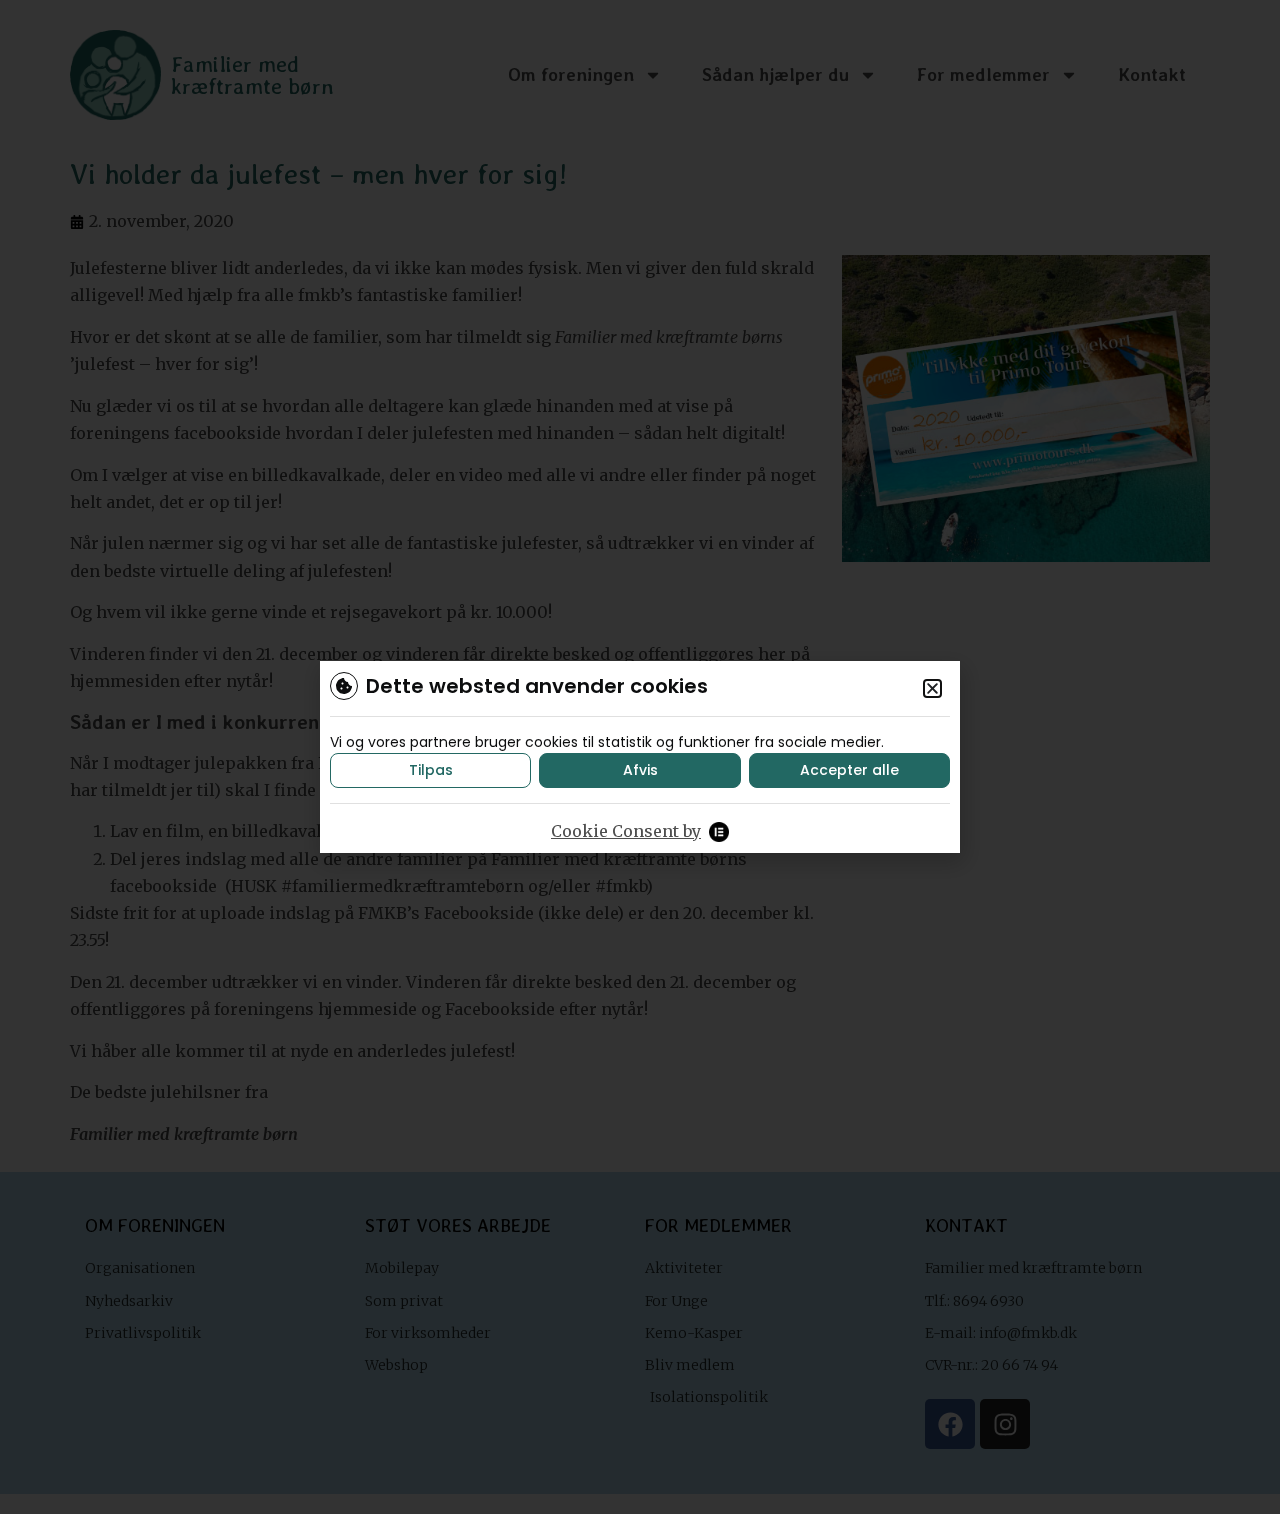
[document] (640, 757)
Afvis (640, 770)
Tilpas (431, 770)
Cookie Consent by (626, 831)
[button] (932, 688)
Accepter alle (849, 770)
